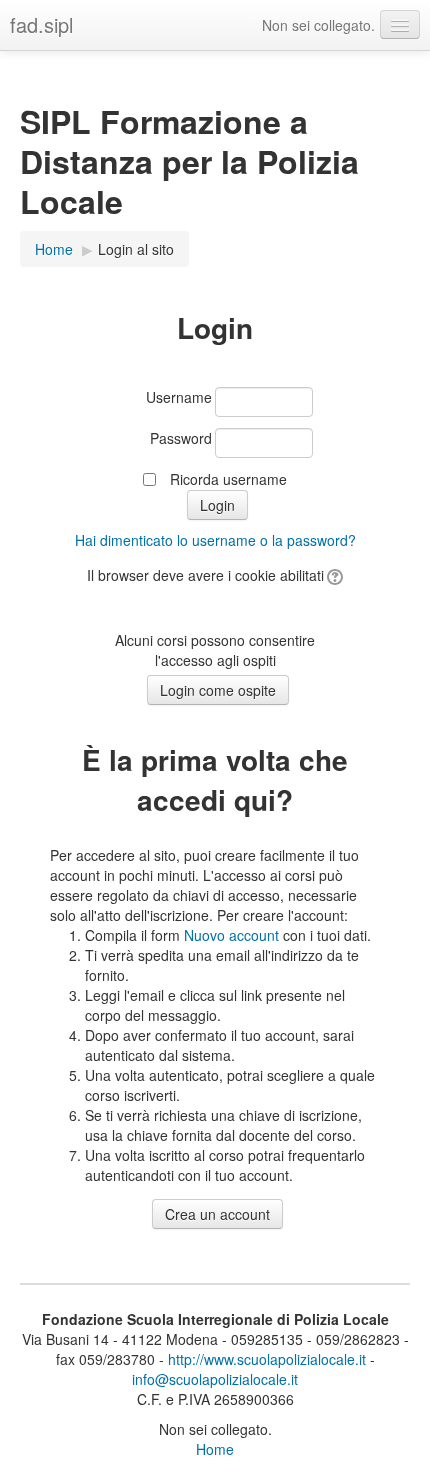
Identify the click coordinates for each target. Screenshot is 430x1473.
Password (181, 438)
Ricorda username (228, 479)
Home (54, 249)
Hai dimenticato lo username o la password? (215, 540)
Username (179, 397)
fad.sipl (41, 24)
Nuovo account (231, 935)
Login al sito (136, 249)
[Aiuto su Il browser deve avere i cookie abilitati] (333, 575)
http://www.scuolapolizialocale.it (267, 1359)
